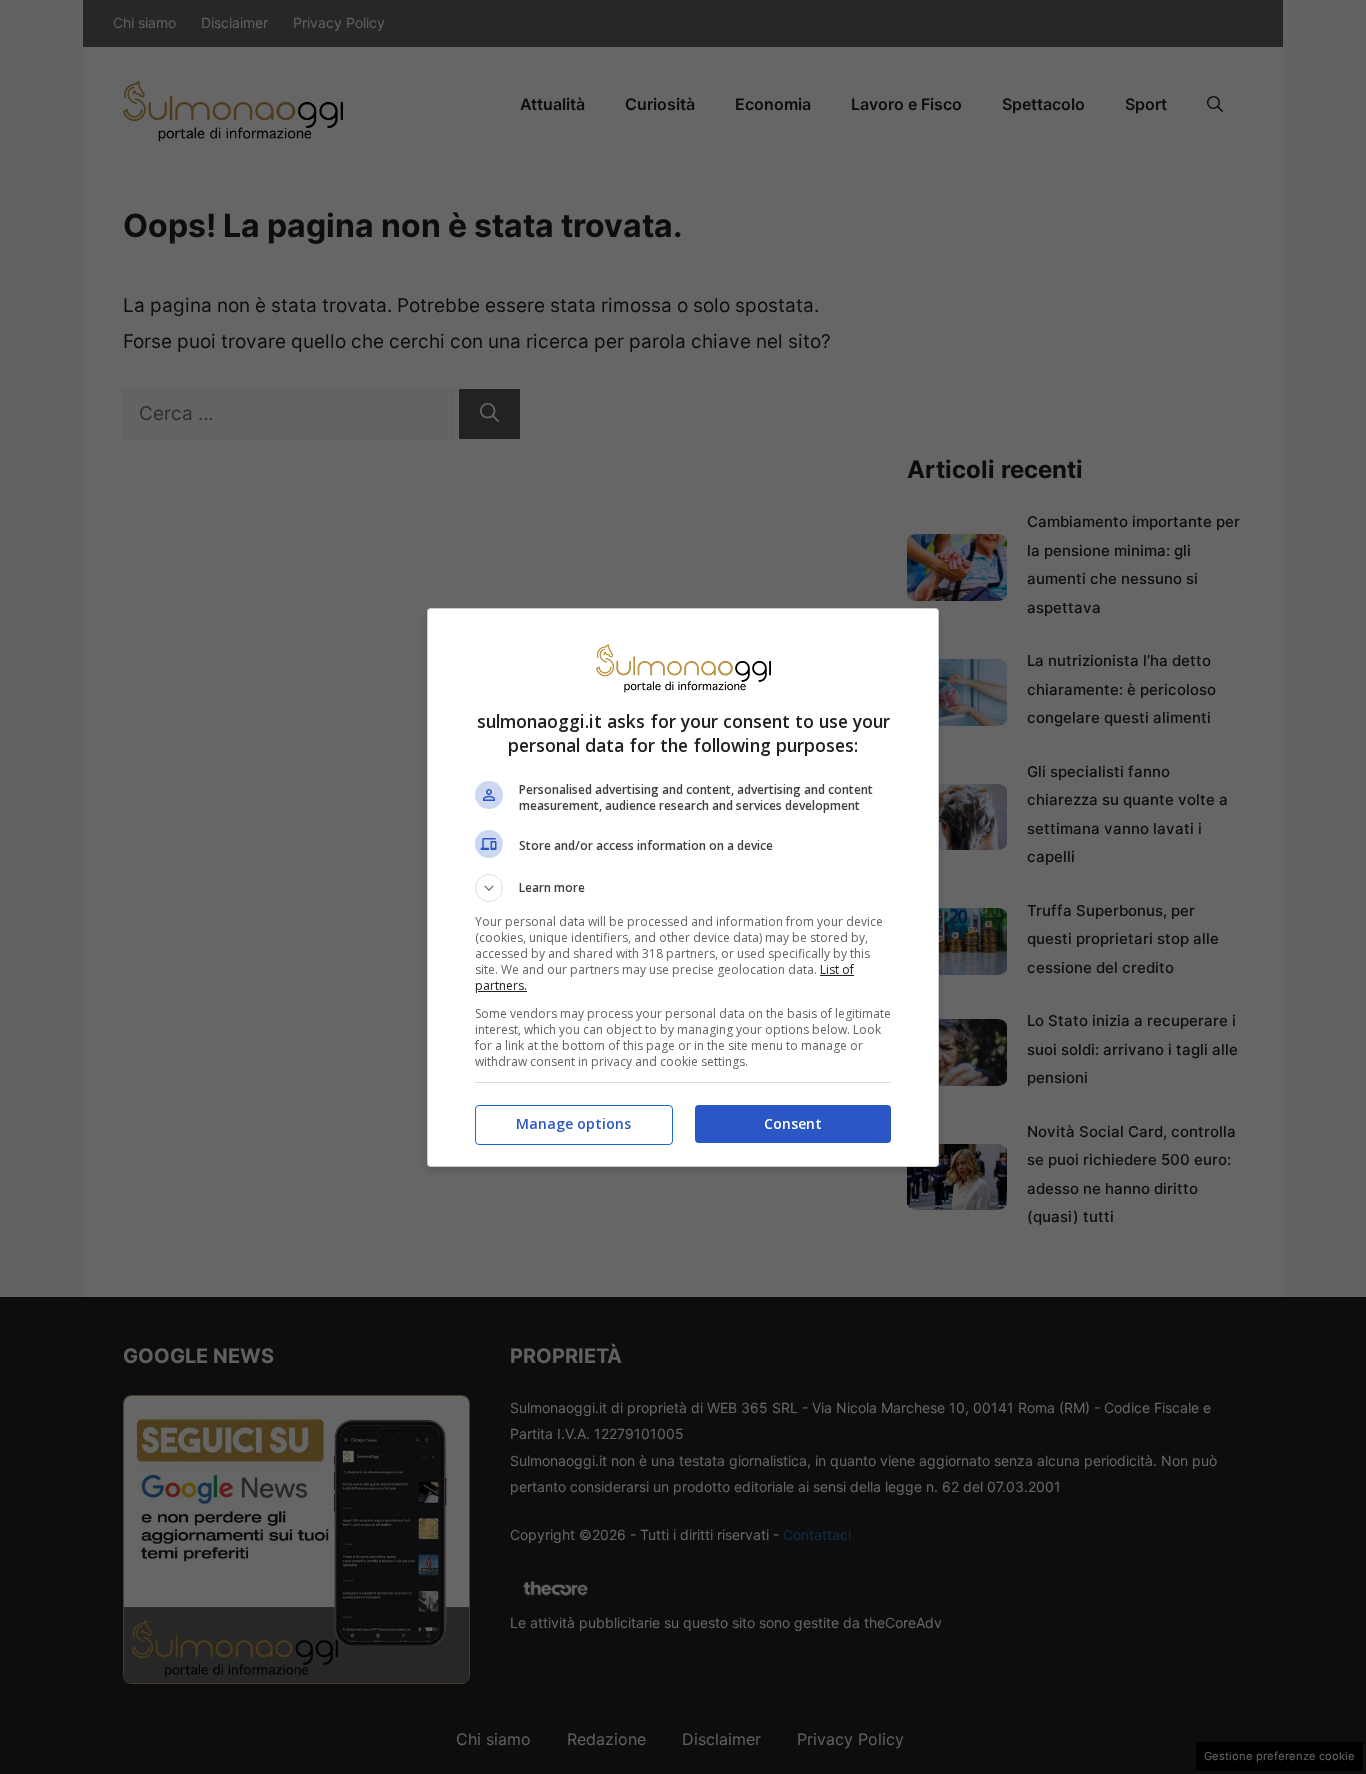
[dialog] (683, 887)
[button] (683, 888)
